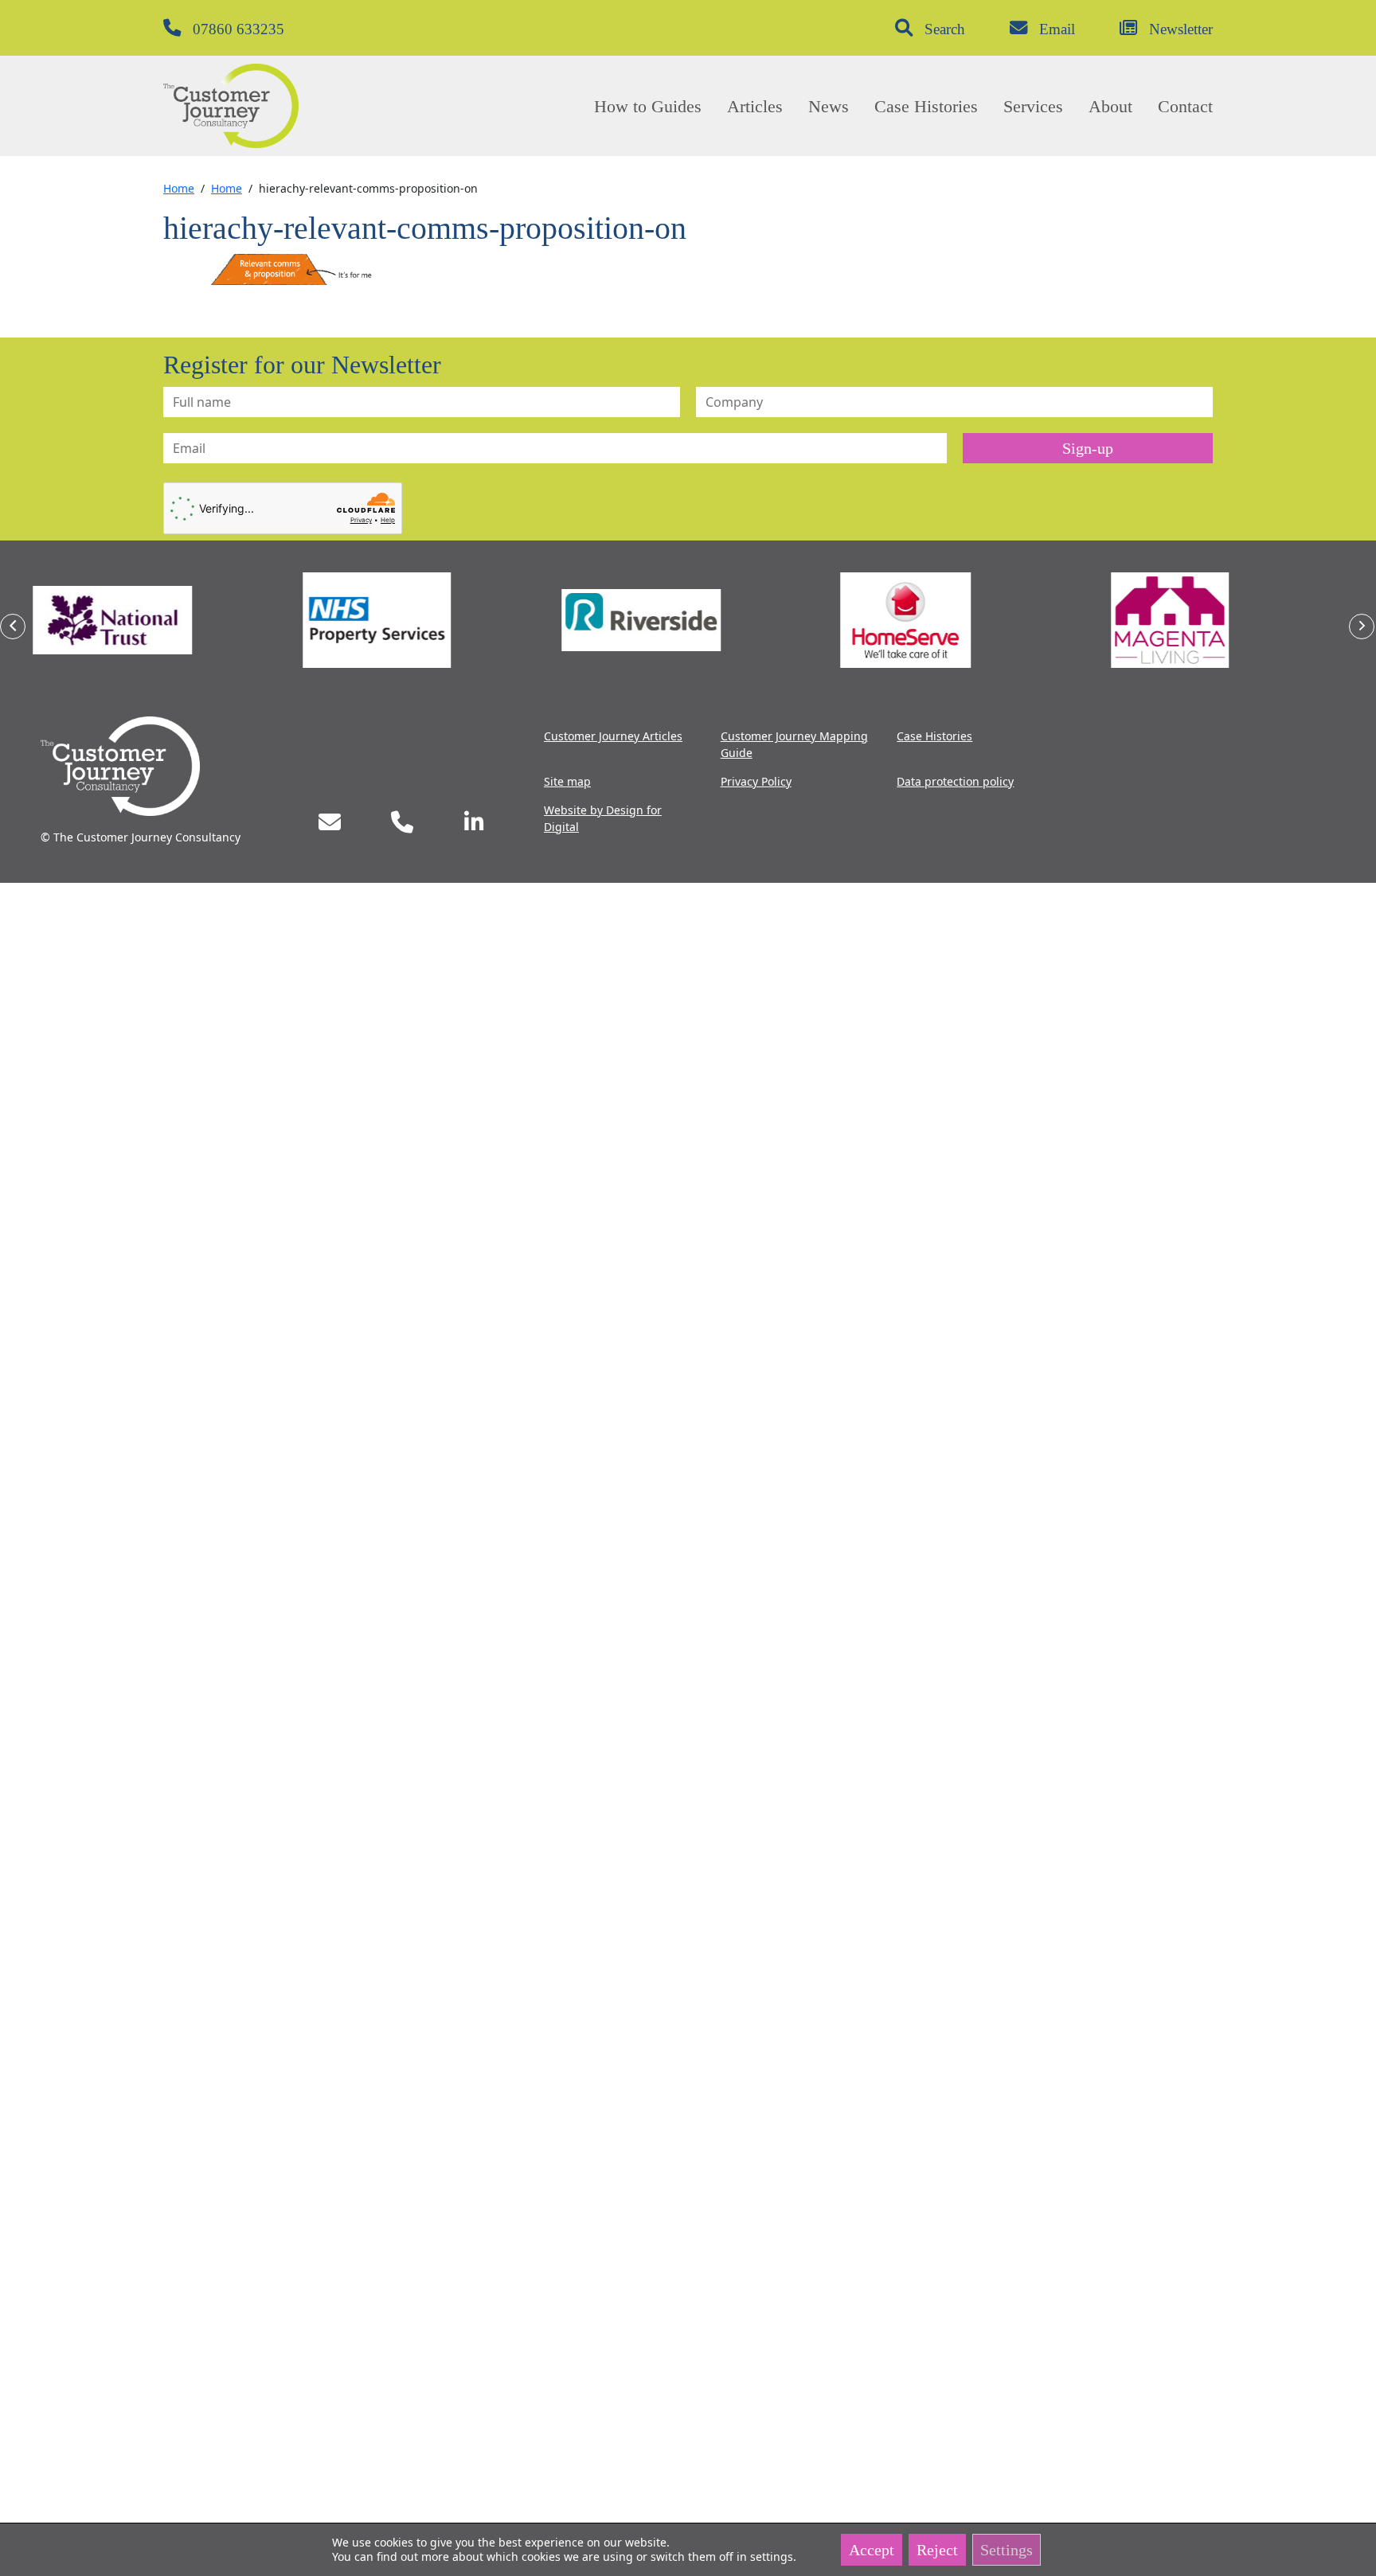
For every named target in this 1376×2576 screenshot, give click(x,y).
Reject (937, 2550)
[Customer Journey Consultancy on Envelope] (330, 822)
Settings (1007, 2550)
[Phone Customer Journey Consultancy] (402, 822)
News (829, 106)
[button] (13, 626)
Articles (755, 106)
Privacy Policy (756, 781)
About (1110, 106)
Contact (1185, 106)
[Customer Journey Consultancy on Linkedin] (475, 822)
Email (1057, 29)
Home (179, 188)
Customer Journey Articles (613, 736)
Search (945, 29)
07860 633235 (238, 29)
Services (1033, 106)
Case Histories (926, 106)
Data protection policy (955, 781)
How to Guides (648, 106)
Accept (872, 2550)
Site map (567, 781)
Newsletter (1181, 29)
